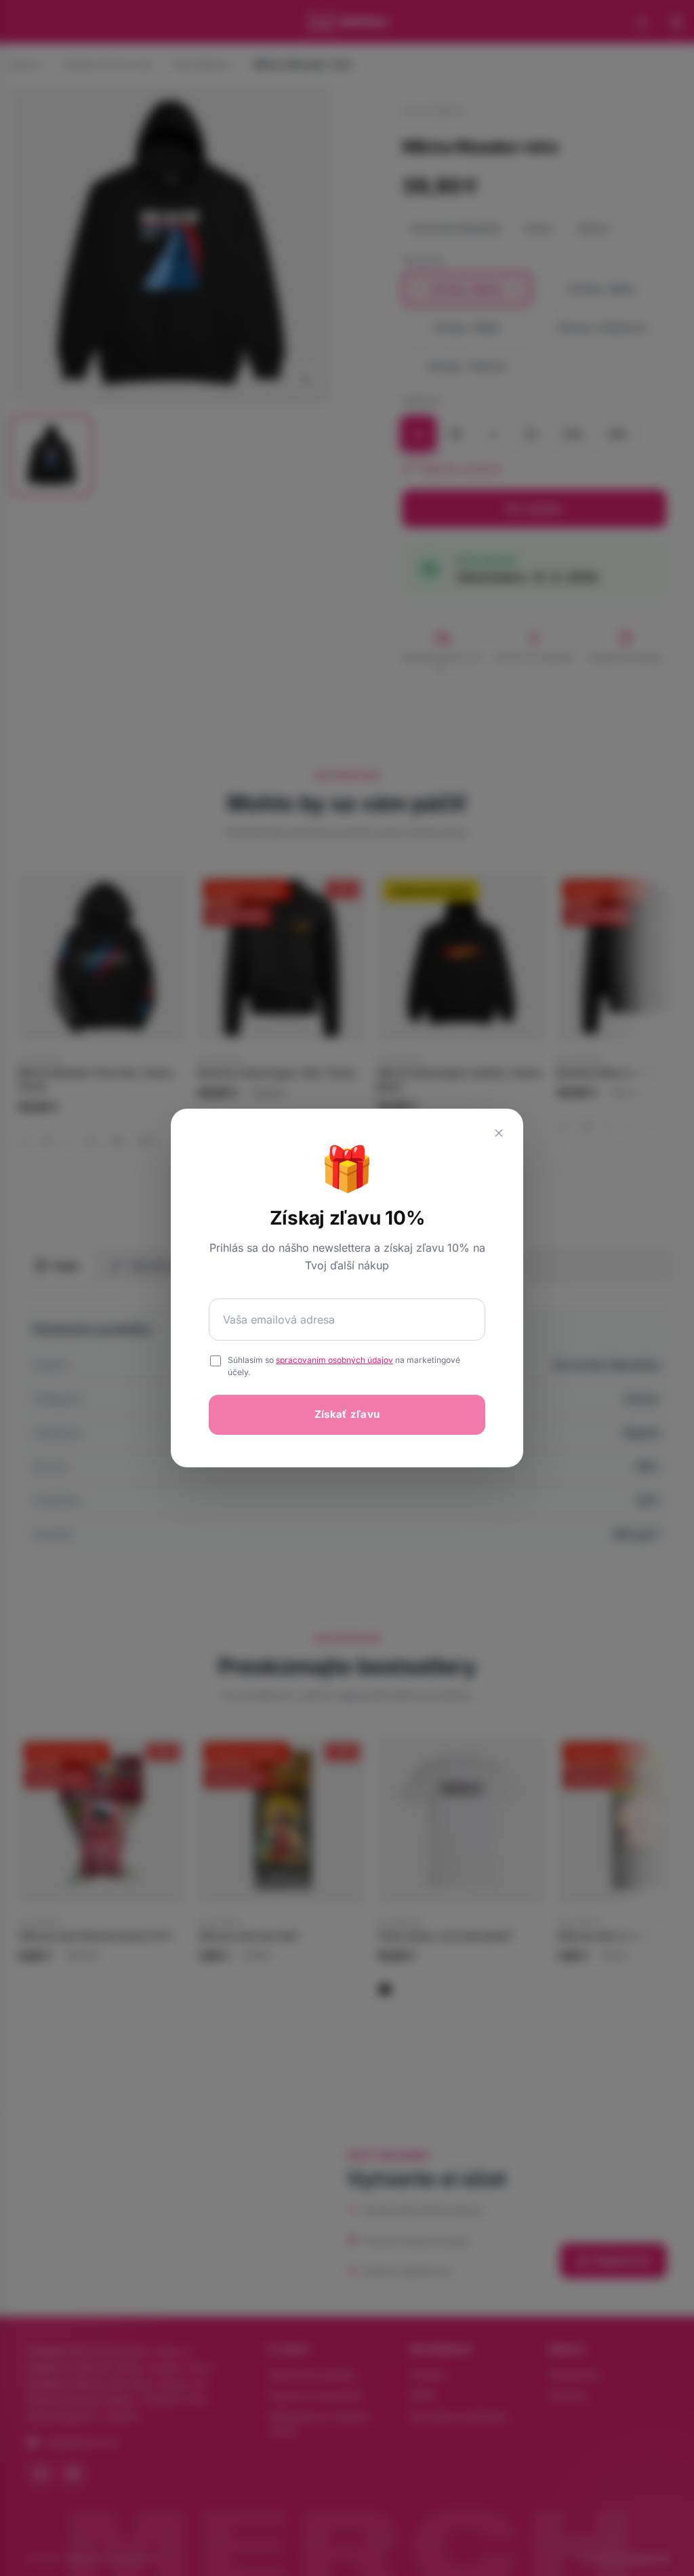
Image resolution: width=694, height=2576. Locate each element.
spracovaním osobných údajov (334, 1360)
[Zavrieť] (499, 1133)
